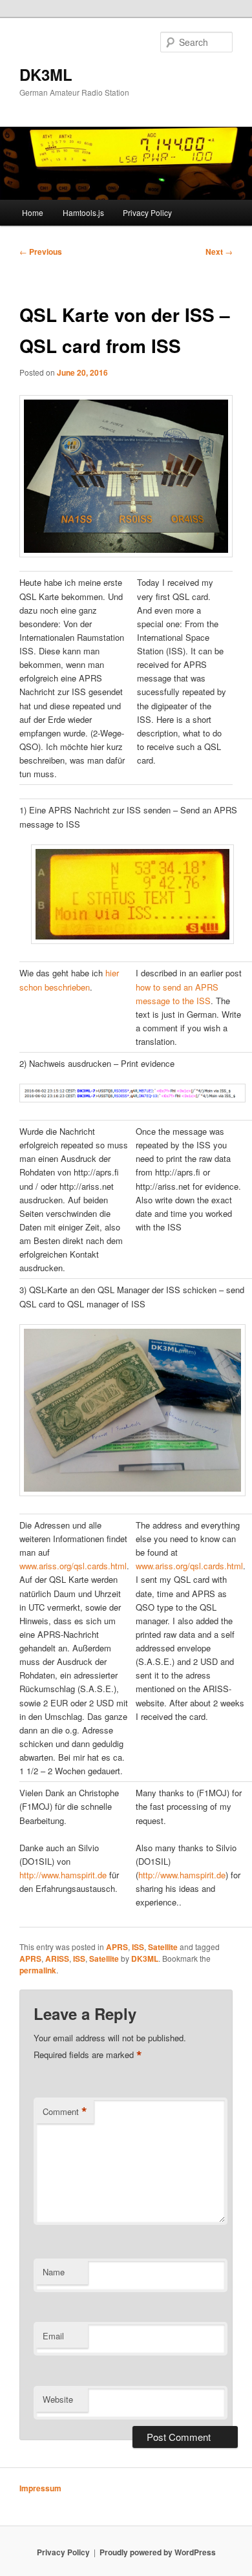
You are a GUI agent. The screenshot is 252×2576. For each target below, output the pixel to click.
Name (54, 2272)
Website (58, 2399)
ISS (138, 1947)
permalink (38, 1970)
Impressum (40, 2488)
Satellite (163, 1947)
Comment (65, 2112)
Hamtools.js (83, 212)
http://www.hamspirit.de (63, 1875)
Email (53, 2336)
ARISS (57, 1959)
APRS (117, 1947)
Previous (41, 252)
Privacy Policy (147, 212)
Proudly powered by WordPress (158, 2552)
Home (33, 212)
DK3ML (46, 74)
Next (219, 252)
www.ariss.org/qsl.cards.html (73, 1566)
